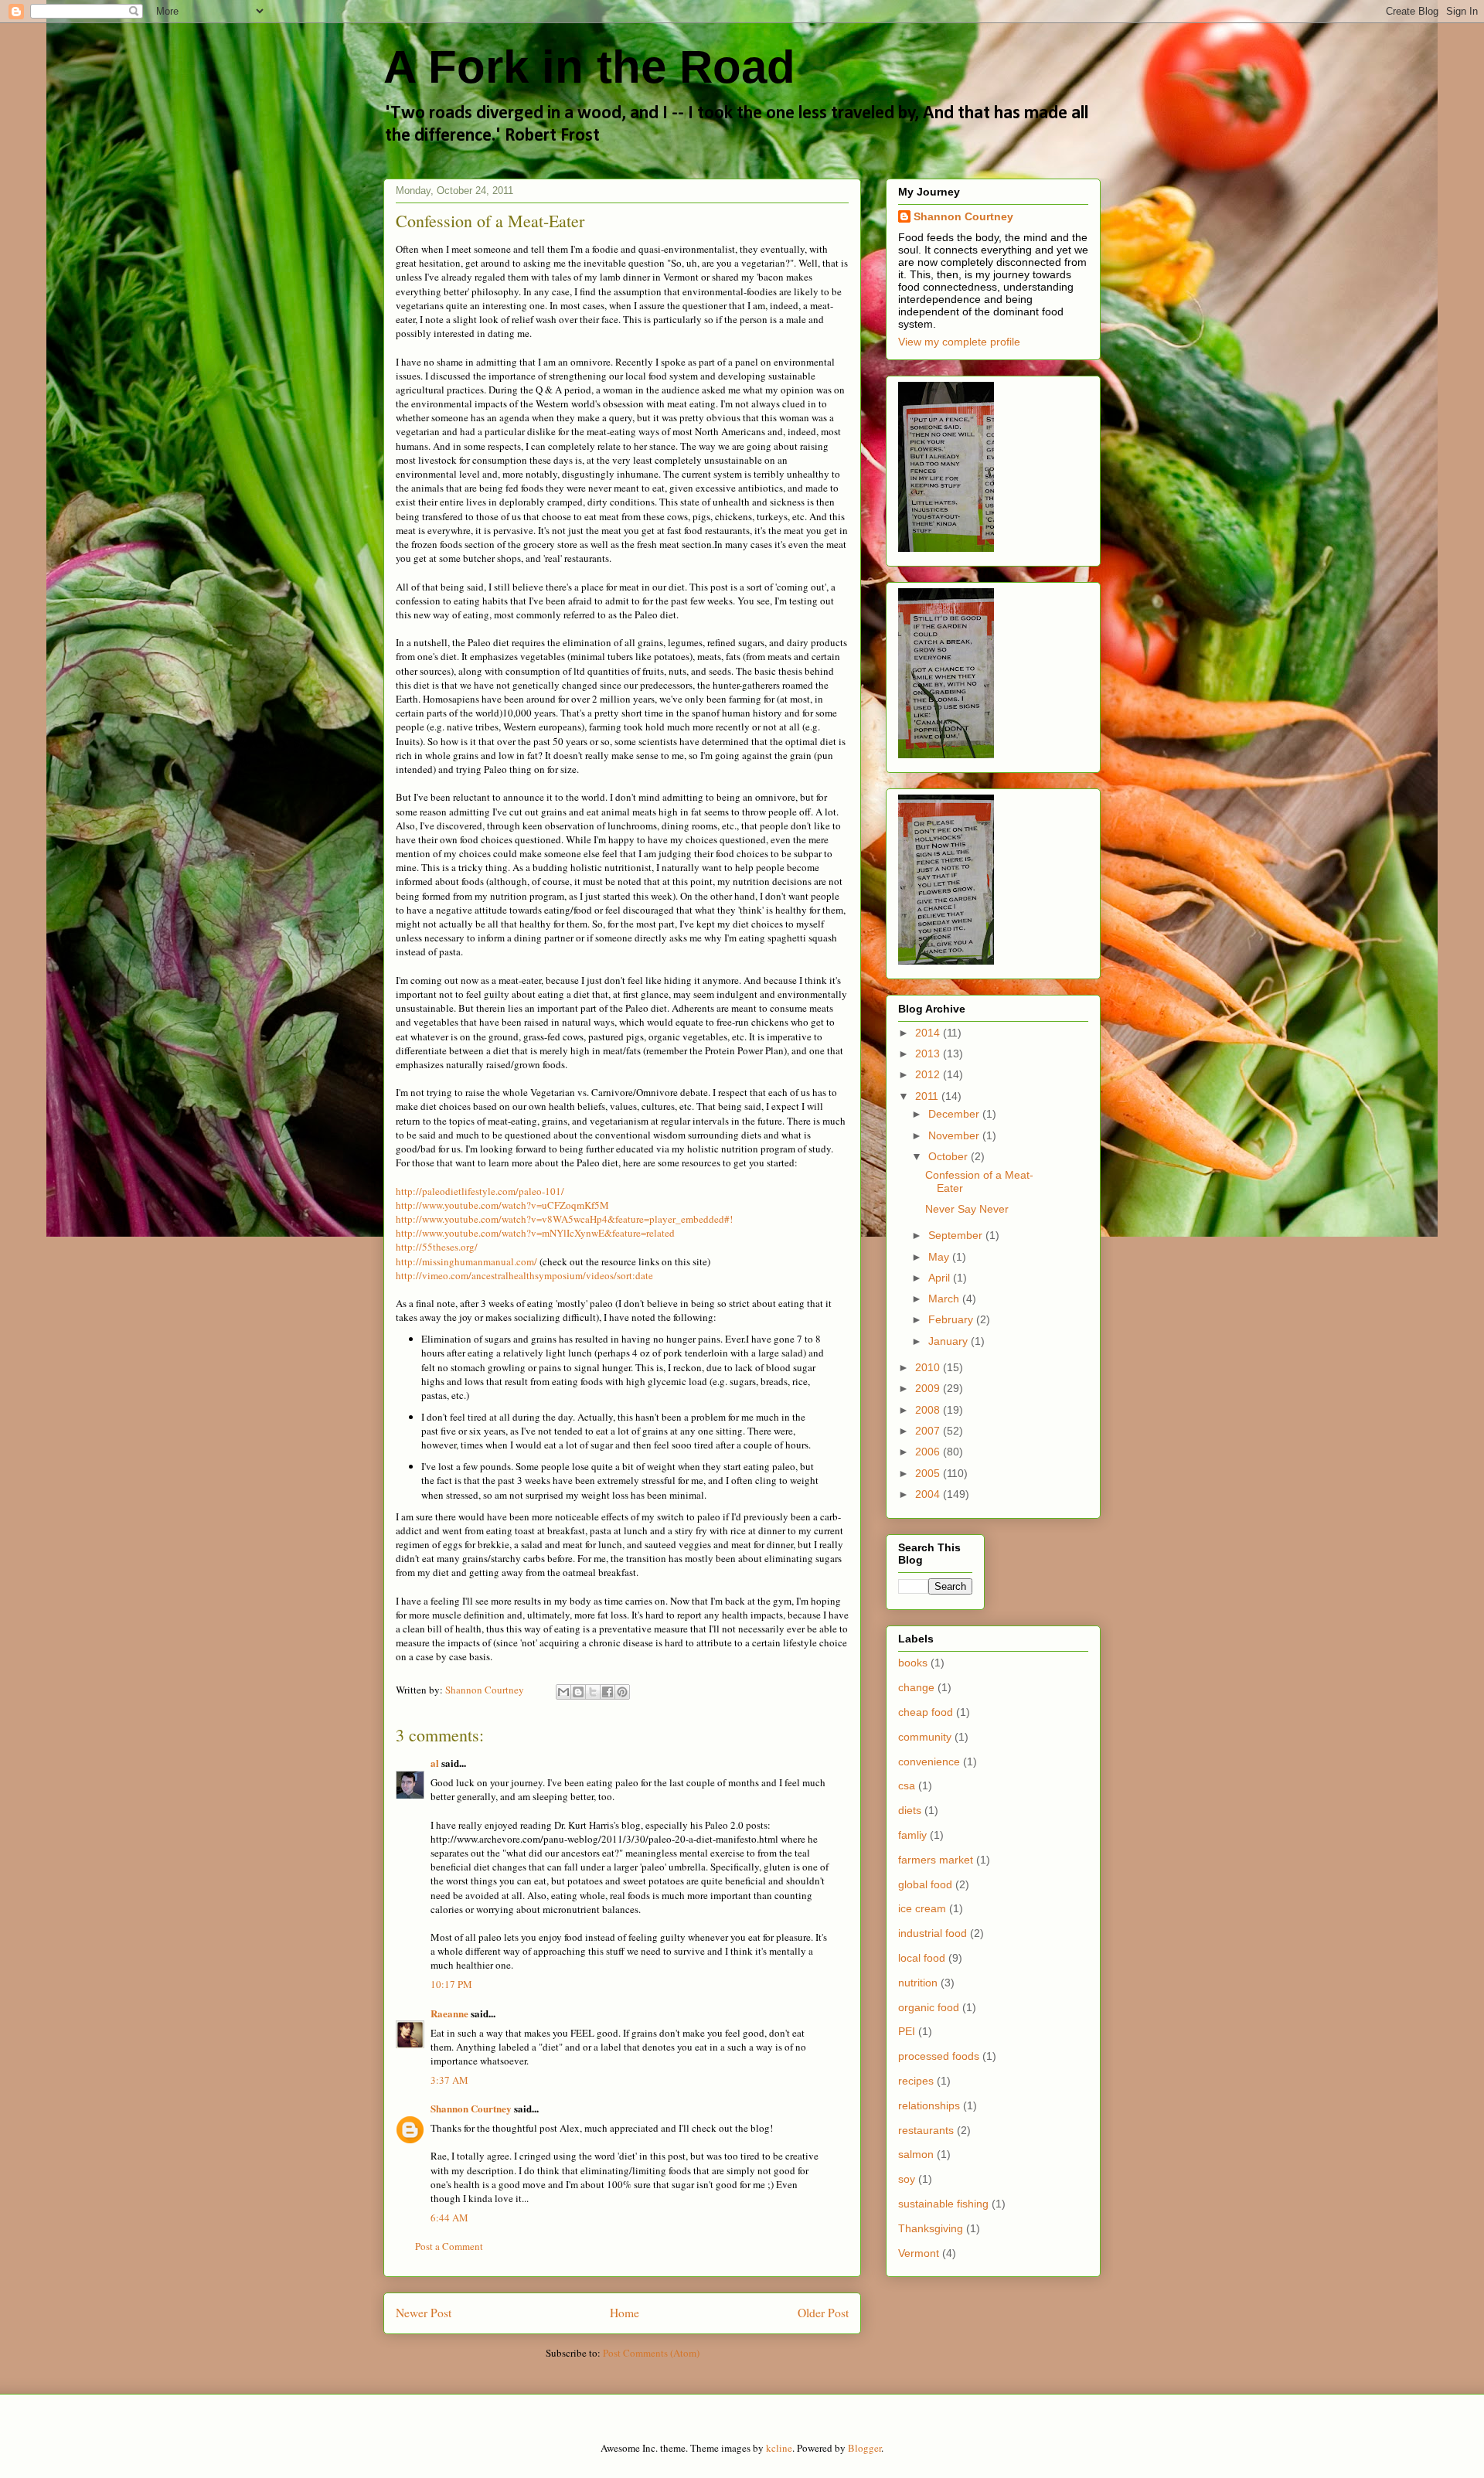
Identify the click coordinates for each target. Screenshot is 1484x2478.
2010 (929, 1367)
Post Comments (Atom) (651, 2353)
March (945, 1299)
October (950, 1156)
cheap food (926, 1712)
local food (922, 1958)
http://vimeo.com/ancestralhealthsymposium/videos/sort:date (524, 1275)
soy (907, 2179)
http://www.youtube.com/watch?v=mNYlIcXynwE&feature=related (535, 1233)
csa (907, 1785)
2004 (929, 1494)
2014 (929, 1033)
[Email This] (563, 1692)
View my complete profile (959, 342)
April (941, 1278)
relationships (929, 2105)
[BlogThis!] (578, 1692)
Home (625, 2313)
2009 (929, 1388)
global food (925, 1884)
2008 (929, 1410)
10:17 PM (451, 1984)
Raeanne (449, 2013)
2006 (929, 1452)
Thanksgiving (931, 2228)
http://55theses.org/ (437, 1247)
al (435, 1763)
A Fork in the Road (589, 67)
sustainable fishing (943, 2204)
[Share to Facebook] (608, 1692)
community (925, 1737)
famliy (912, 1835)
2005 (929, 1473)
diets (910, 1810)
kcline (779, 2448)
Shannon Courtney (472, 2108)
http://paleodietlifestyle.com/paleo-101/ (480, 1191)
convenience (929, 1761)
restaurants (926, 2130)
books (913, 1663)
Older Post (823, 2313)
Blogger (865, 2448)
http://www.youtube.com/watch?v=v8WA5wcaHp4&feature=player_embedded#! (564, 1219)
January (950, 1341)
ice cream (922, 1908)
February (952, 1319)
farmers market (936, 1860)
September (957, 1235)
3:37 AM (449, 2080)
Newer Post (424, 2313)
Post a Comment (449, 2246)
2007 (929, 1431)
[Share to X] (593, 1692)
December (955, 1114)
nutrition (918, 1983)
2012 (929, 1074)
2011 (928, 1096)
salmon (916, 2154)
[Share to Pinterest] (622, 1692)
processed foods (939, 2056)
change (916, 1687)
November (955, 1135)
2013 (929, 1053)
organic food (929, 2007)
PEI (907, 2031)
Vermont (919, 2253)
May (940, 1257)
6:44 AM (449, 2218)
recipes (916, 2081)
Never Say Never (967, 1209)
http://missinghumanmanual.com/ (466, 1261)
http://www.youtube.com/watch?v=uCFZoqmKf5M (502, 1205)
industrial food (933, 1933)
